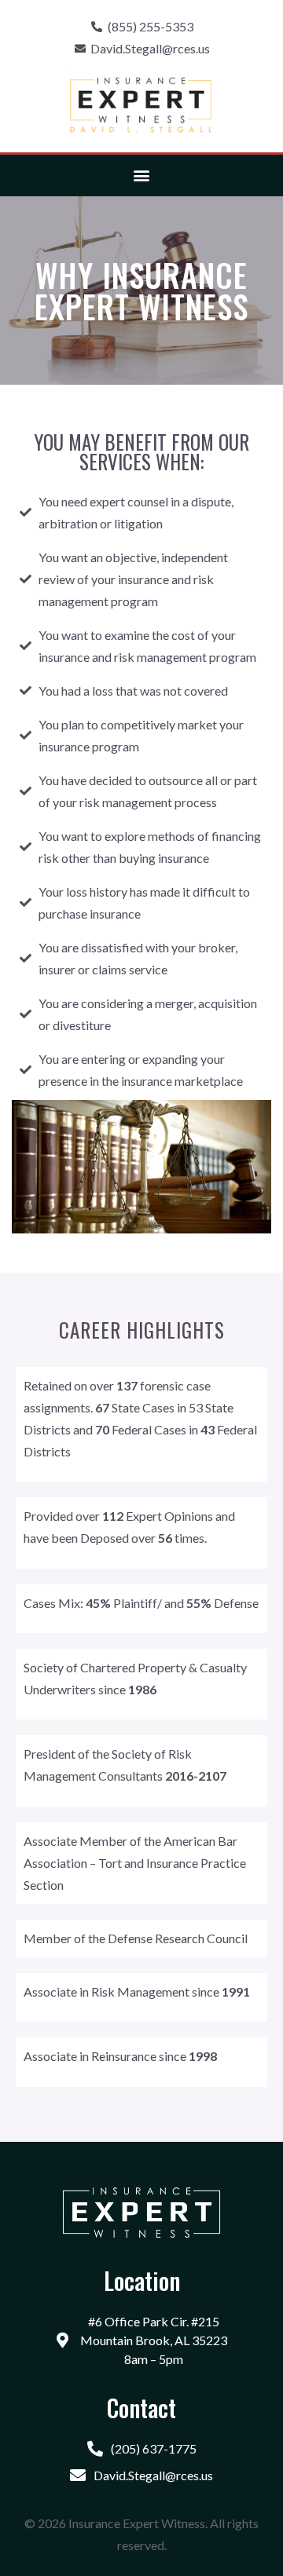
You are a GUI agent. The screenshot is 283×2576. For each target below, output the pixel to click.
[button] (142, 175)
